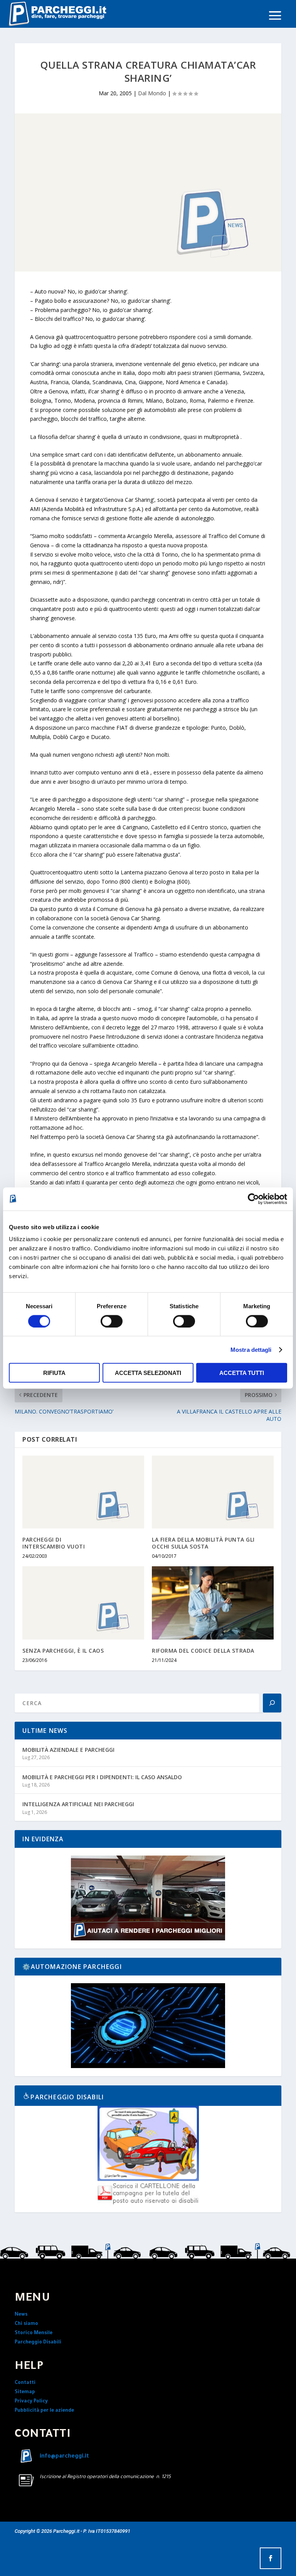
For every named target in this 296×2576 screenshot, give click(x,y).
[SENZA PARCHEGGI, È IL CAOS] (83, 1603)
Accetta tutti (242, 1373)
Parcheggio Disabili (38, 2343)
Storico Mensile (34, 2333)
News (21, 2315)
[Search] (272, 1703)
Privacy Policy (31, 2402)
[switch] (112, 1321)
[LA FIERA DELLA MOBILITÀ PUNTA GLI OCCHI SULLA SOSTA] (213, 1492)
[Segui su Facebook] (271, 2558)
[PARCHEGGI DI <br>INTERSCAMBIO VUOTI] (83, 1492)
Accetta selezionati (148, 1373)
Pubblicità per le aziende (44, 2411)
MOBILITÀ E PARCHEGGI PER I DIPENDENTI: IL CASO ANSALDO (102, 1777)
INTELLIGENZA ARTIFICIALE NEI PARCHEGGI (78, 1804)
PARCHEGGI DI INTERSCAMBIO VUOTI (54, 1543)
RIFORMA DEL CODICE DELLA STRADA (203, 1651)
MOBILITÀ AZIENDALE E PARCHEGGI (68, 1750)
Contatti (25, 2383)
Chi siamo (26, 2324)
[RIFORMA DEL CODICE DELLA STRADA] (213, 1603)
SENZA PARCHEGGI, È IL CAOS (63, 1651)
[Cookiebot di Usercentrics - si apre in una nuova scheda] (253, 1199)
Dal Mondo (152, 93)
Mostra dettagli (251, 1349)
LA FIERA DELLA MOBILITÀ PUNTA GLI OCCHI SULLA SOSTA (203, 1543)
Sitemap (25, 2392)
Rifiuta (54, 1373)
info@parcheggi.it (64, 2457)
